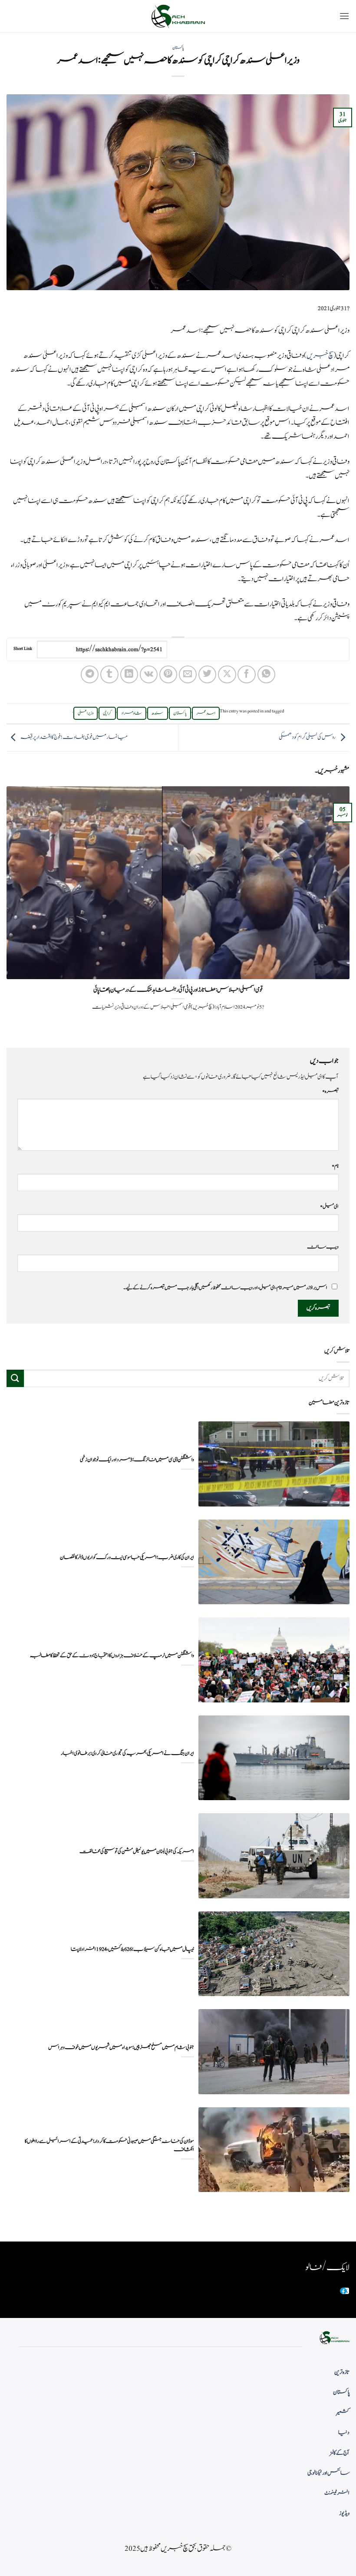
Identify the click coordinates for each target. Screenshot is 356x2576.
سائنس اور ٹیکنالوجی (328, 2473)
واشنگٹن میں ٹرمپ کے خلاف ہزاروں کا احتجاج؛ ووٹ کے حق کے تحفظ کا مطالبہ (112, 1656)
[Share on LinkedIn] (129, 674)
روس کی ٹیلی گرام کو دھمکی (307, 737)
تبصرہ (330, 1091)
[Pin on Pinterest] (168, 674)
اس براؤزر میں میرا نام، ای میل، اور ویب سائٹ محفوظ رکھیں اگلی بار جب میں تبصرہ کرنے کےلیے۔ (225, 1288)
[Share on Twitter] (207, 674)
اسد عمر (206, 713)
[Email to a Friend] (188, 674)
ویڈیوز (344, 2513)
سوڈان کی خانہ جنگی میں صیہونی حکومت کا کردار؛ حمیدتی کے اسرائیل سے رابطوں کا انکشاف (109, 2146)
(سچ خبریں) (320, 356)
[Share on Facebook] (246, 674)
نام (335, 1166)
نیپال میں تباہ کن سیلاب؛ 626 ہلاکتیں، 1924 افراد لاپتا (132, 1949)
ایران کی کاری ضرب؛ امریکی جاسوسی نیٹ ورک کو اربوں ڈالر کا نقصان (127, 1558)
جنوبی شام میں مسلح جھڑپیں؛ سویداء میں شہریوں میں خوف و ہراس (121, 2048)
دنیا (344, 2433)
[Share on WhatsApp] (266, 674)
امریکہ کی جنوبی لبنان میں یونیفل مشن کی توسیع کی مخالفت (137, 1852)
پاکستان (178, 48)
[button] (344, 16)
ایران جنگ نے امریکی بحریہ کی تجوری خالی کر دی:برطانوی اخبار (127, 1753)
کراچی (107, 713)
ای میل (329, 1206)
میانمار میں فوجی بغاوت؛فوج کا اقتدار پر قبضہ (74, 737)
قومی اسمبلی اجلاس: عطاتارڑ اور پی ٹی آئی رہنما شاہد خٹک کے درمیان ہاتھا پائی (178, 990)
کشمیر (343, 2413)
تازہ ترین (342, 2372)
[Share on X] (227, 674)
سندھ (158, 713)
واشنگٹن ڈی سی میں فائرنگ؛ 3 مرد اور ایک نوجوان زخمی (137, 1460)
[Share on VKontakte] (149, 674)
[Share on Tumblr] (109, 674)
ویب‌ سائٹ (323, 1247)
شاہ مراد (132, 713)
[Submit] (15, 1378)
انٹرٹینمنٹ (337, 2493)
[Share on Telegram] (90, 674)
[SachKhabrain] (178, 16)
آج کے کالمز (340, 2453)
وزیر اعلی (86, 713)
